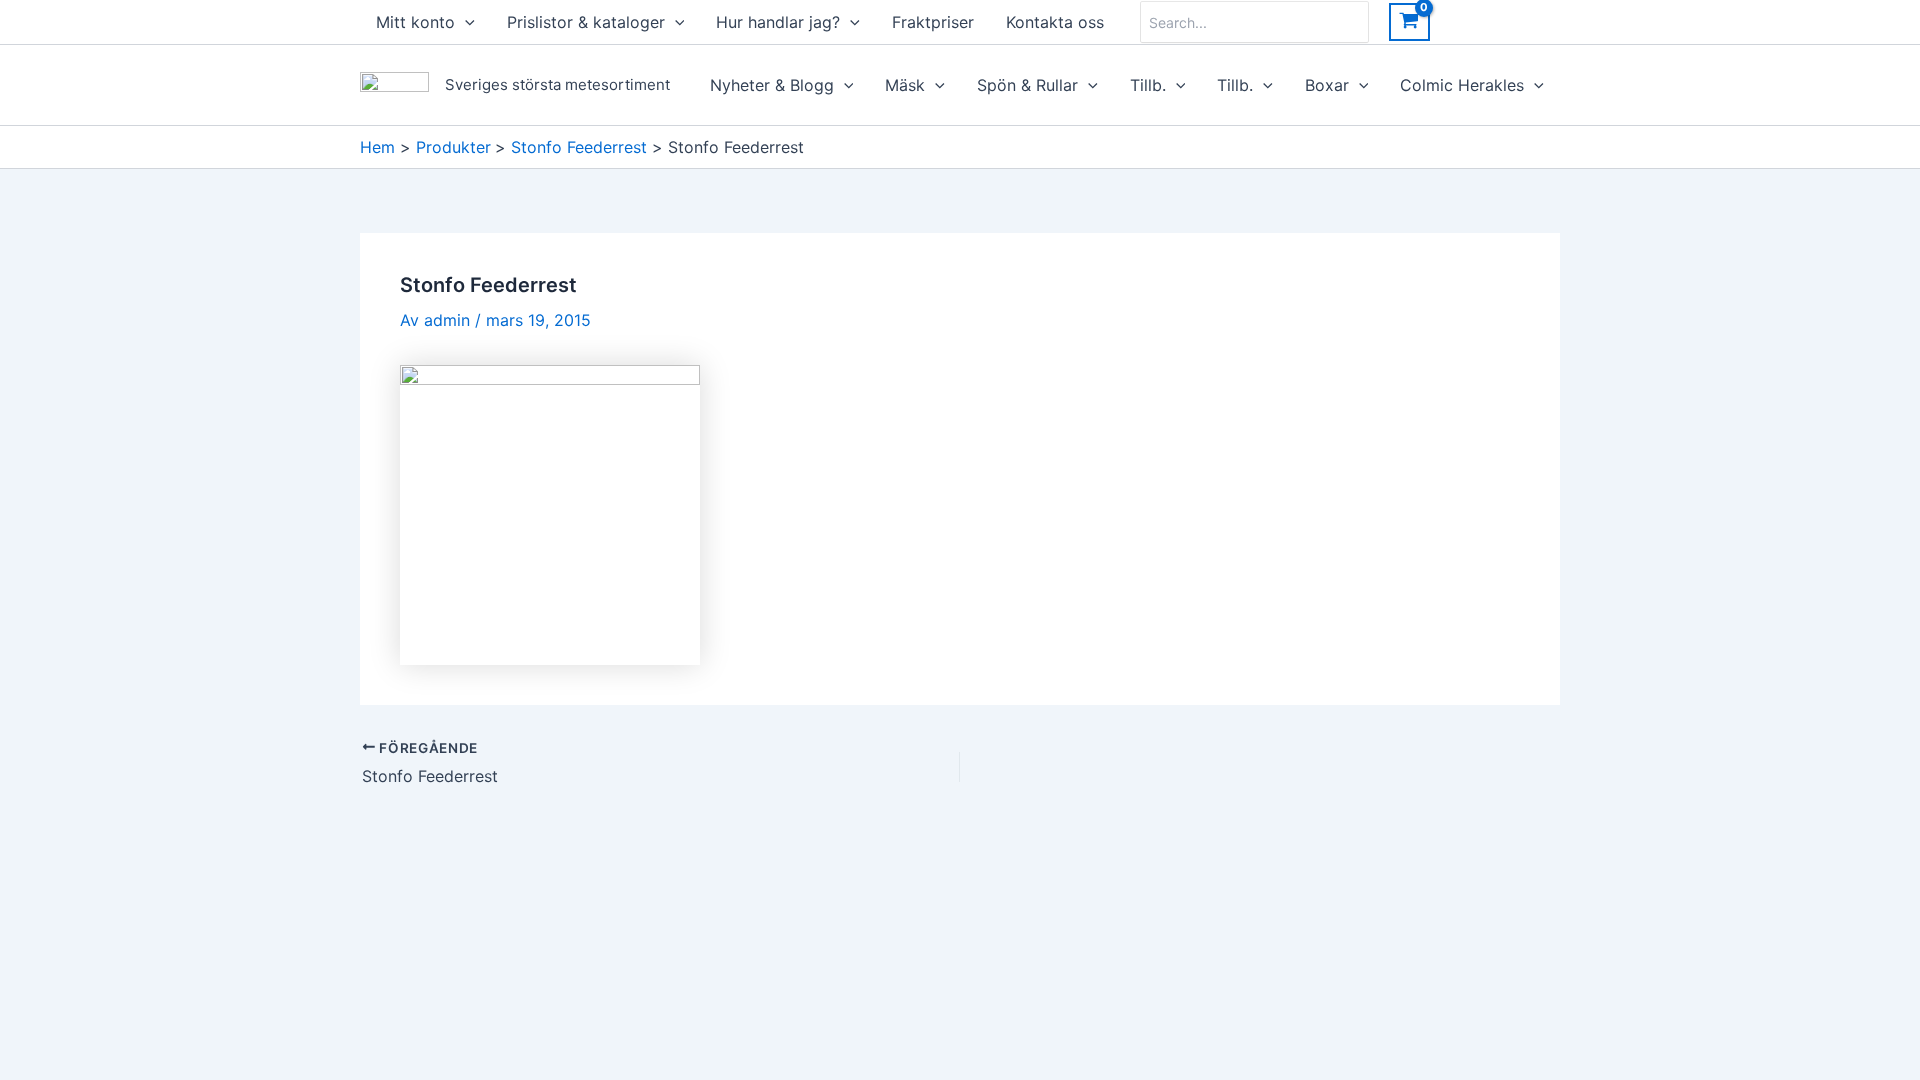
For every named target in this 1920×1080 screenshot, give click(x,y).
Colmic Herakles (1462, 85)
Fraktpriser (933, 22)
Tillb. (1148, 85)
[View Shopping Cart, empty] (1409, 22)
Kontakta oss (1055, 22)
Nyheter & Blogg (772, 85)
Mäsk (905, 85)
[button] (465, 22)
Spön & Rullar (1027, 85)
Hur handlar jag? (778, 22)
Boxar (1327, 85)
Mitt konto (415, 22)
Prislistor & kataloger (586, 22)
